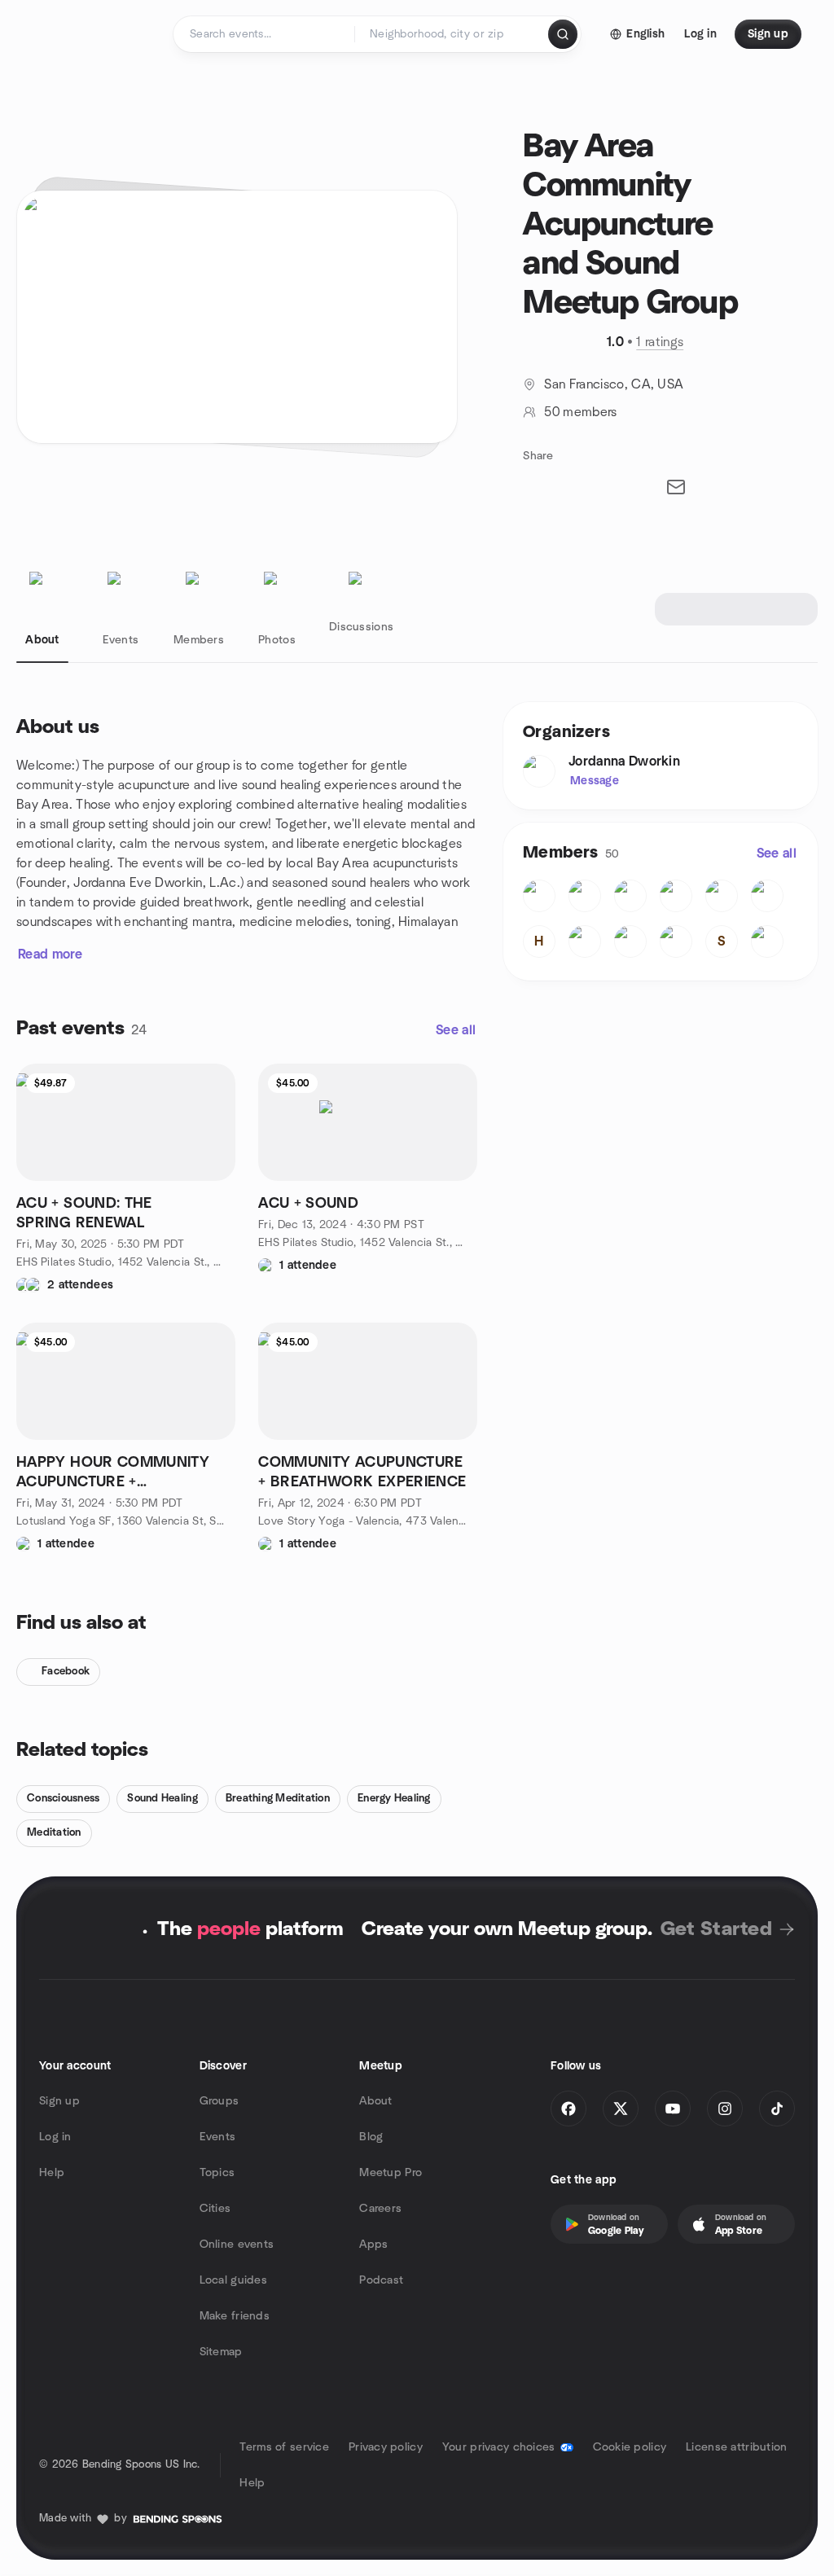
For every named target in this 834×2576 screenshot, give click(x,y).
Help (52, 2173)
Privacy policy (386, 2447)
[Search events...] (563, 34)
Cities (215, 2209)
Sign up (59, 2101)
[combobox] (452, 34)
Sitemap (221, 2352)
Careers (380, 2209)
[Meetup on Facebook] (568, 2109)
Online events (237, 2245)
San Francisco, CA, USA (614, 384)
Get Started (716, 1929)
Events (218, 2137)
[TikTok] (777, 2109)
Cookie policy (630, 2447)
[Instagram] (725, 2109)
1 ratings (660, 342)
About (375, 2101)
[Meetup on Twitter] (621, 2109)
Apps (373, 2245)
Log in (55, 2137)
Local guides (233, 2280)
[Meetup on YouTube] (673, 2109)
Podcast (381, 2280)
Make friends (235, 2316)
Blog (371, 2137)
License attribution (736, 2447)
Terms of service (284, 2447)
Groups (219, 2101)
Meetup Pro (391, 2173)
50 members (580, 412)
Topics (217, 2173)
